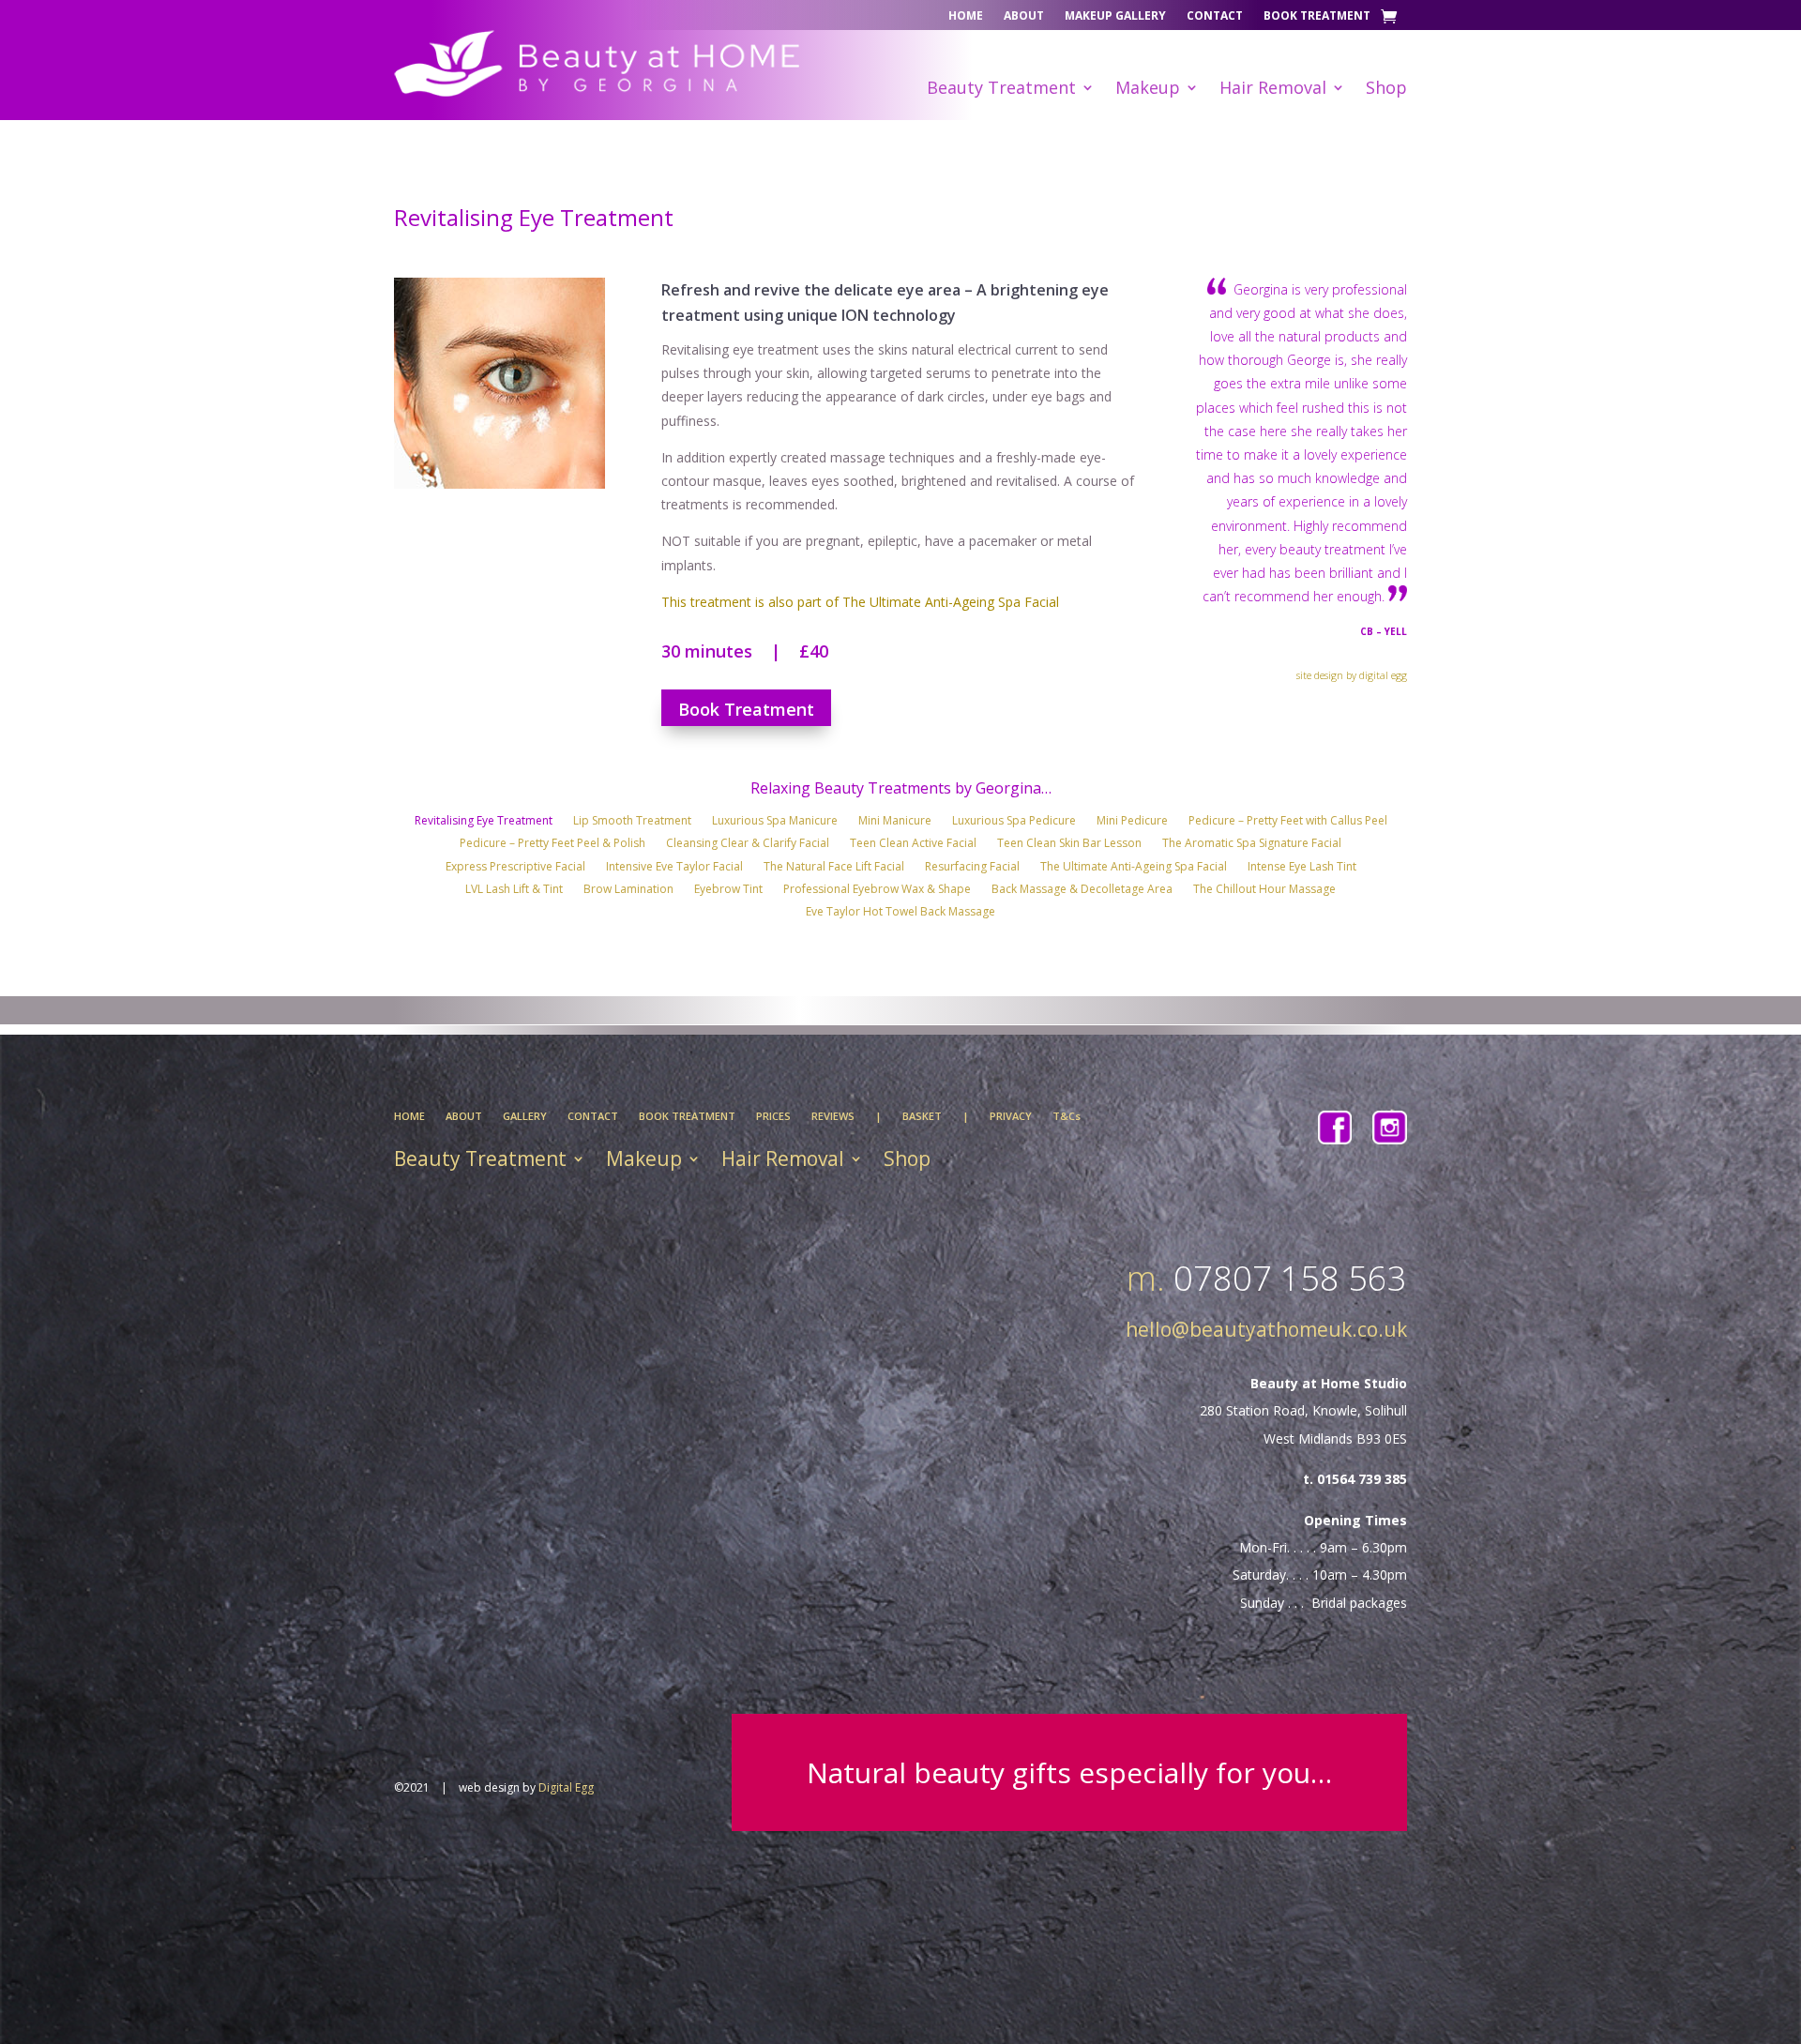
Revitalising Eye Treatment (484, 823)
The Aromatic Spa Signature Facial (1252, 845)
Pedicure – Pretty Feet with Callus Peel (1288, 823)
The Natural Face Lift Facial (834, 869)
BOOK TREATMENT (687, 1116)
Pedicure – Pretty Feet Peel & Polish (552, 845)
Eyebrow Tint (728, 891)
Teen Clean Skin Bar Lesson (1069, 845)
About (1024, 16)
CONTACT (593, 1116)
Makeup (1148, 90)
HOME (409, 1116)
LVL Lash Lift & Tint (514, 891)
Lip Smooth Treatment (632, 823)
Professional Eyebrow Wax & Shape (877, 891)
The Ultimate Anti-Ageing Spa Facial (1134, 869)
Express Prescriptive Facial (515, 869)
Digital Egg (566, 1787)
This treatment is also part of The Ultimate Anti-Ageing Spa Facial (860, 602)
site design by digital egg (1352, 675)
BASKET (922, 1116)
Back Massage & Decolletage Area (1082, 891)
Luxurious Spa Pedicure (1014, 823)
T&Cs (1067, 1116)
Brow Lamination (628, 891)
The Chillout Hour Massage (1264, 891)
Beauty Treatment (1001, 90)
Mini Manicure (895, 823)
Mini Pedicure (1132, 823)
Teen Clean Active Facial (913, 845)
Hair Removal (1273, 90)
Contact (1215, 16)
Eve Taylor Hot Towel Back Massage (900, 914)
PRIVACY (1011, 1116)
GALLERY (525, 1116)
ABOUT (464, 1116)
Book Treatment (1317, 16)
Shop (1386, 90)
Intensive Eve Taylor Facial (674, 869)
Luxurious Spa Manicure (775, 823)
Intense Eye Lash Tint (1302, 869)
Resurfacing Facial (972, 869)
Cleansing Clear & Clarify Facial (748, 845)
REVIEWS (833, 1116)
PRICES (773, 1116)
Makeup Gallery (1115, 16)
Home (966, 16)
